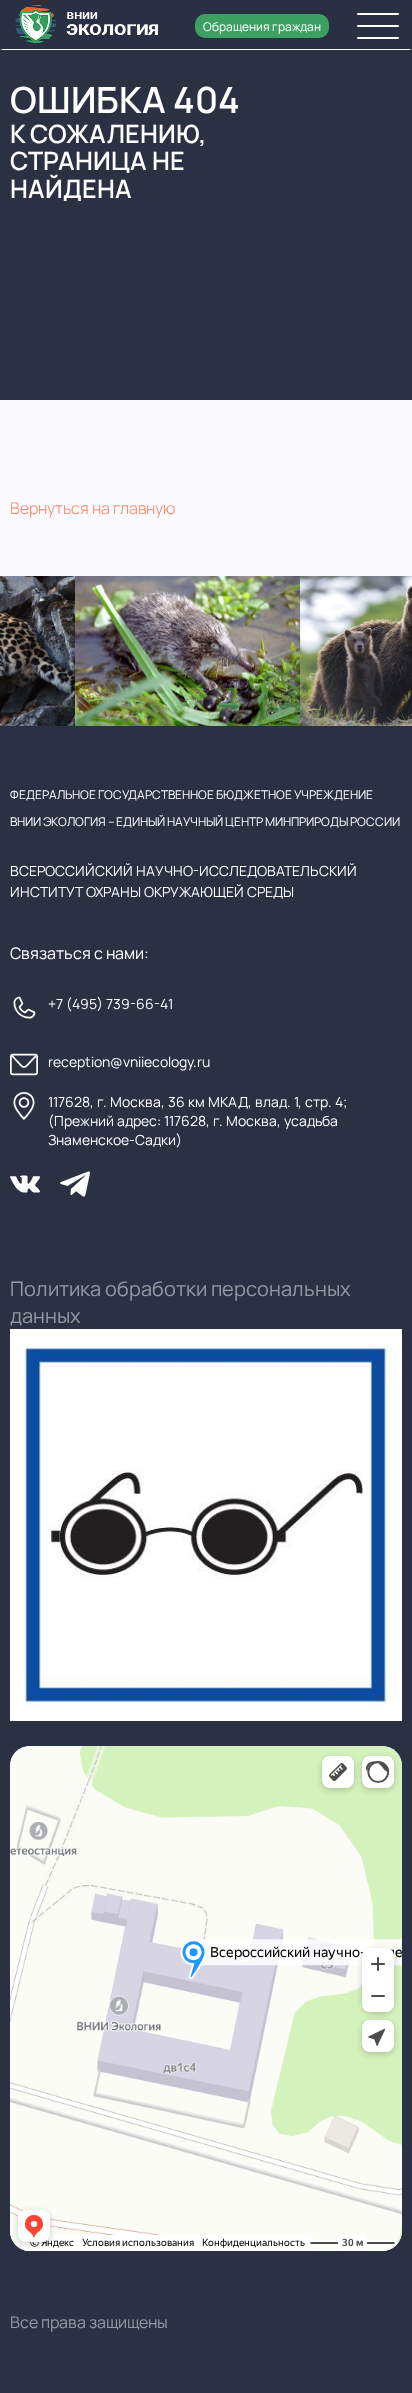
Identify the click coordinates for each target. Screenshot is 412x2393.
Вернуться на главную (92, 508)
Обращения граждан (262, 26)
